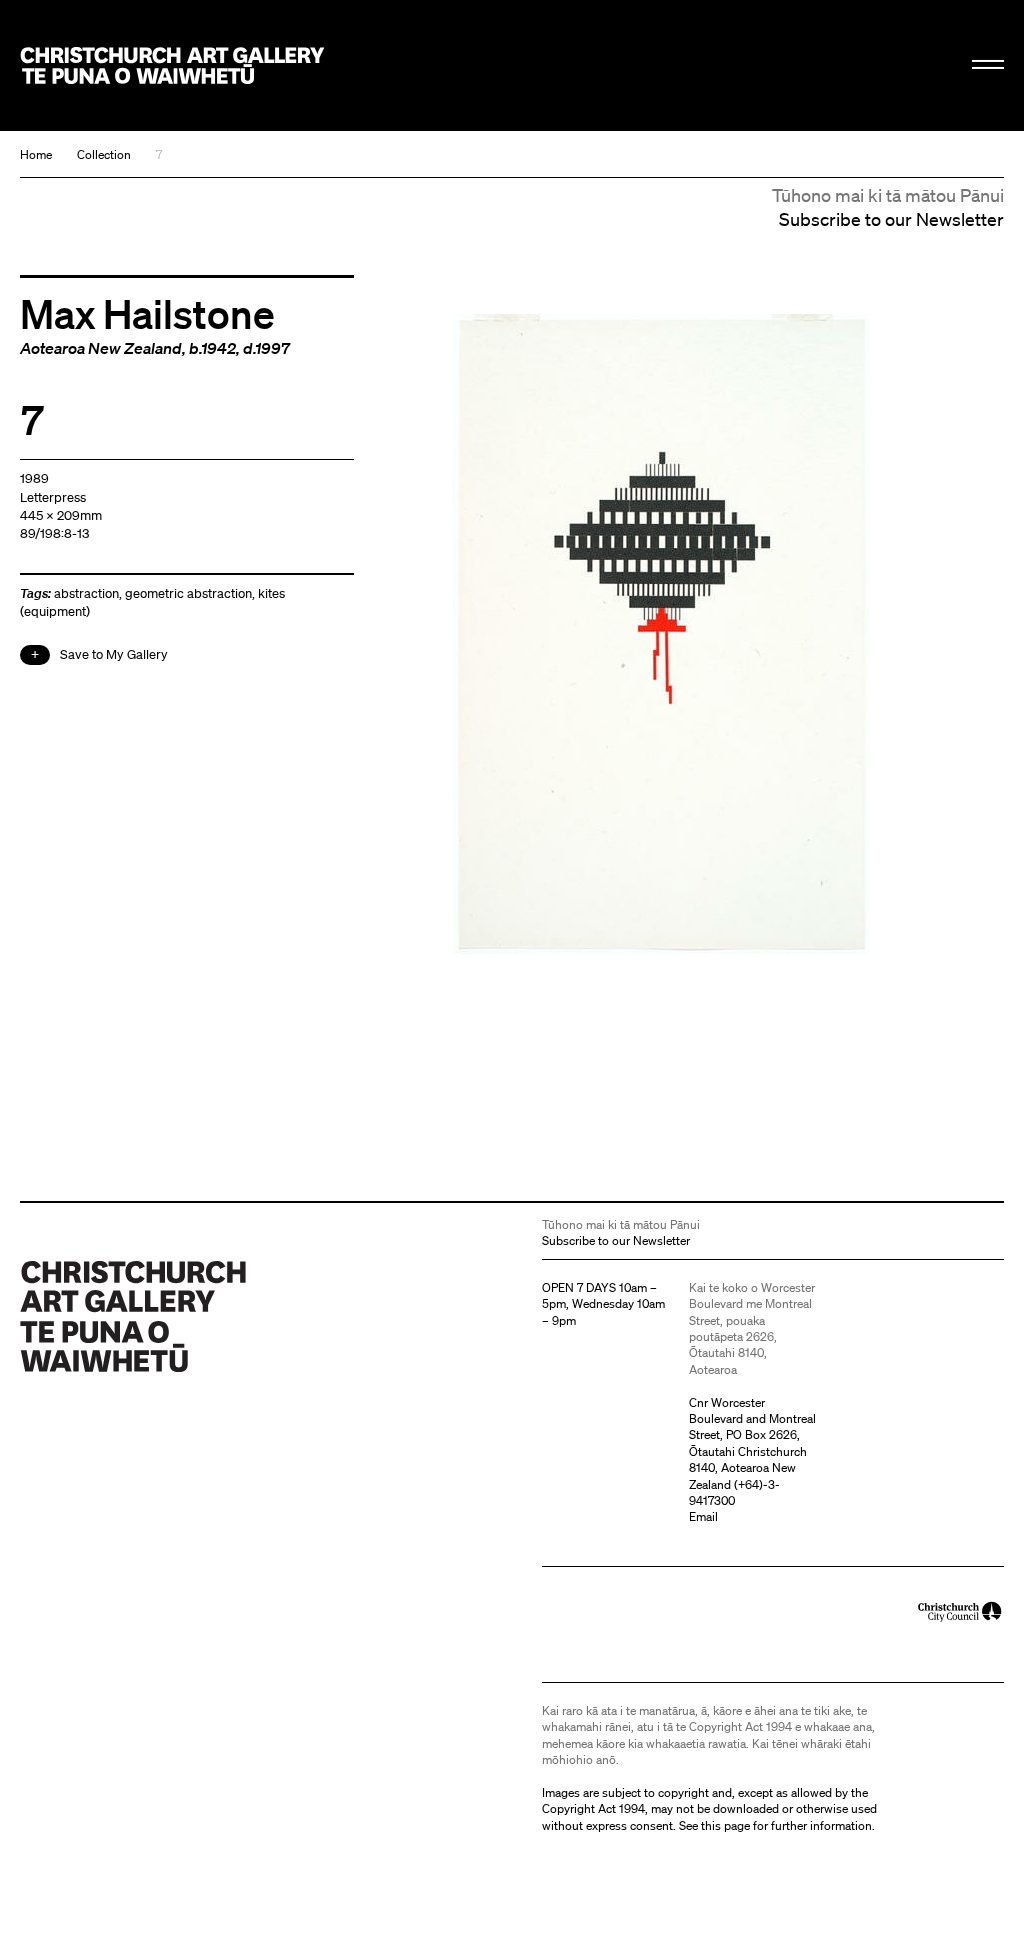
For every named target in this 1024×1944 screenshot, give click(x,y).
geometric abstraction (188, 593)
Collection (104, 154)
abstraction (86, 593)
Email (703, 1516)
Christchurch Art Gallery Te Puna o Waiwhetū (172, 65)
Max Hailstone (147, 313)
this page (725, 1825)
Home (36, 154)
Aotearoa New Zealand (101, 348)
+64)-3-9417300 (734, 1492)
